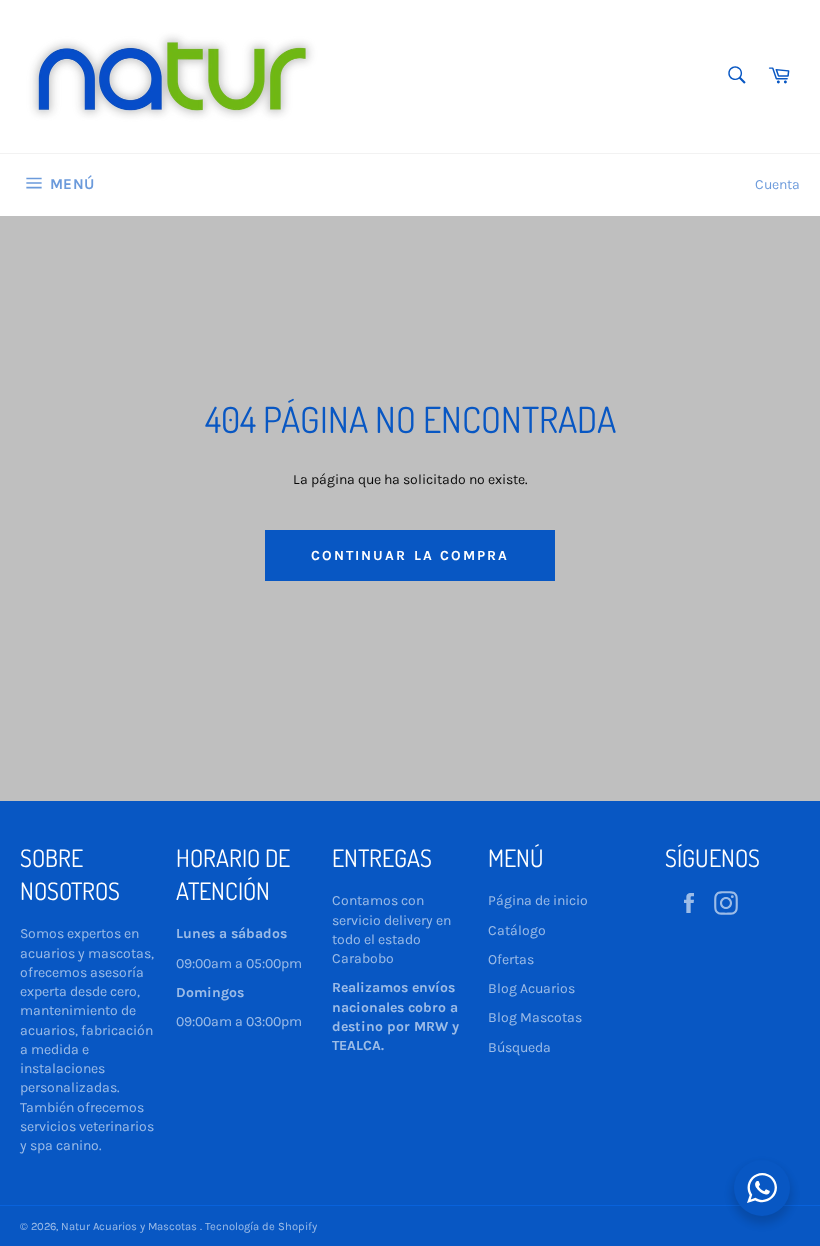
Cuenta (777, 184)
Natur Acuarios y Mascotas (130, 1226)
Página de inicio (538, 900)
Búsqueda (519, 1047)
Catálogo (517, 930)
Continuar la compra (410, 555)
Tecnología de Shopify (261, 1226)
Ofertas (511, 959)
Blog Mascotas (535, 1017)
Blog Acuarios (531, 988)
